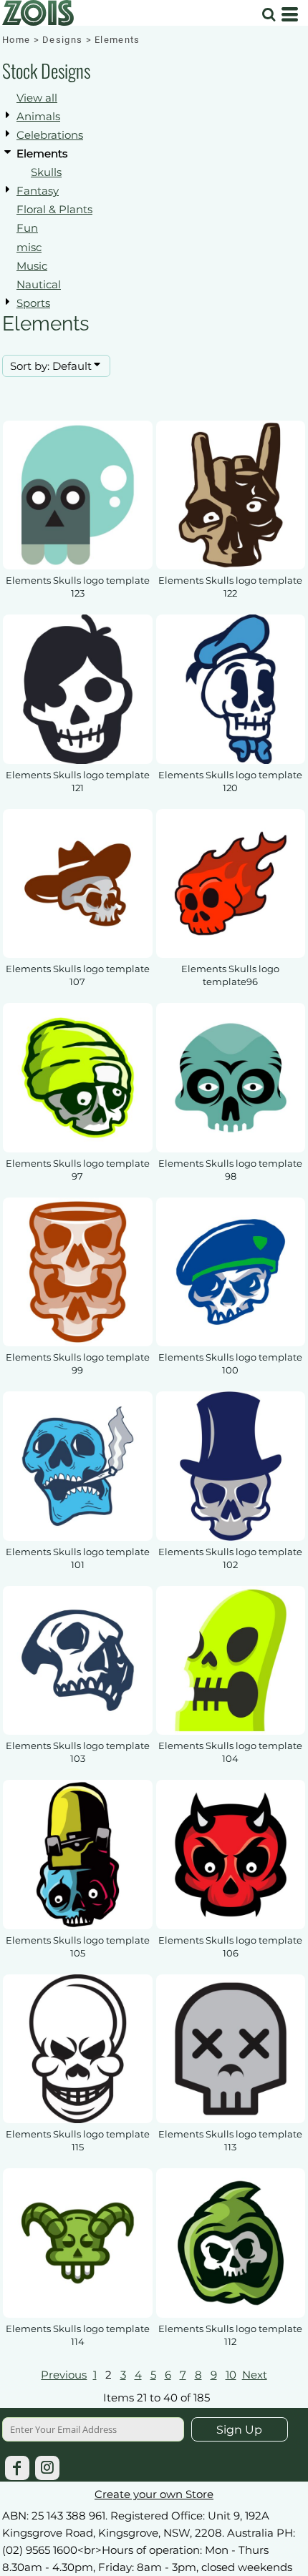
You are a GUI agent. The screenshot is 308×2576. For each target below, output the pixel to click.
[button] (269, 14)
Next (255, 2375)
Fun (27, 228)
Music (32, 266)
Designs (62, 40)
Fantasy (38, 191)
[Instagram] (47, 2468)
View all (37, 98)
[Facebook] (17, 2468)
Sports (33, 303)
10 (231, 2375)
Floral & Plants (54, 209)
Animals (38, 116)
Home (16, 40)
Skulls (46, 172)
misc (29, 247)
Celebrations (50, 135)
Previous (64, 2375)
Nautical (39, 284)
